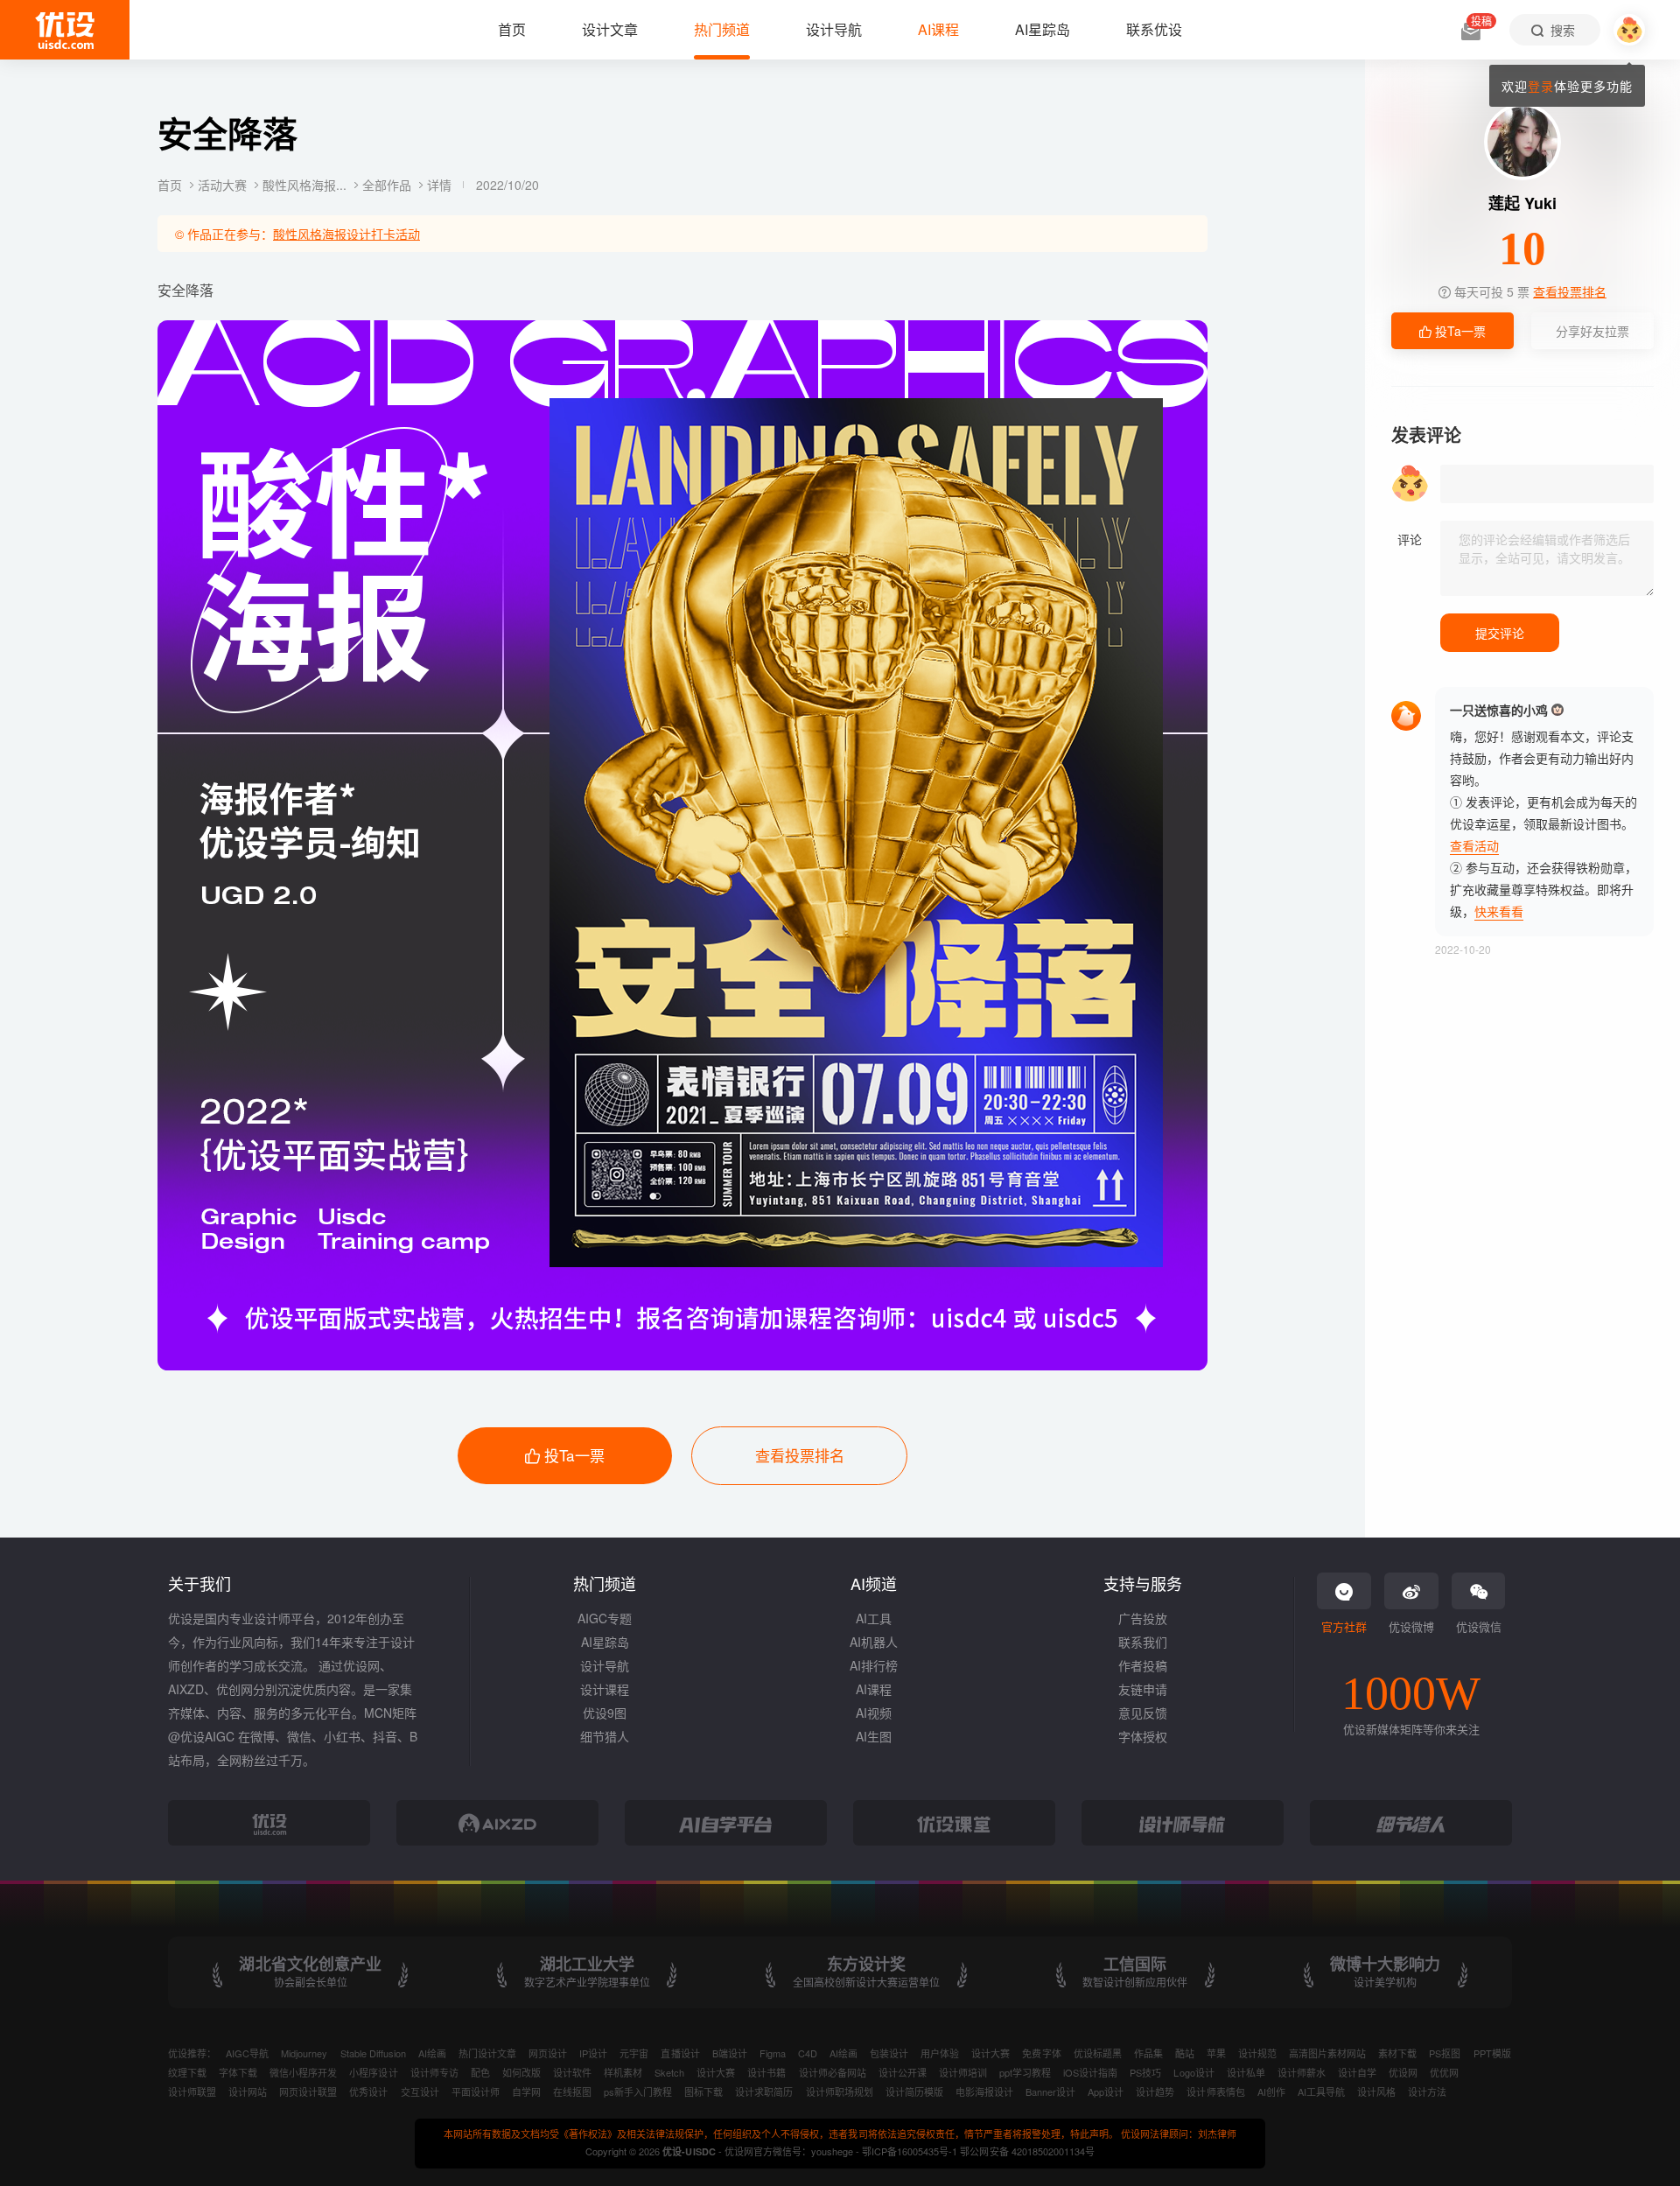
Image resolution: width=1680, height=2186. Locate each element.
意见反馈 (1143, 1713)
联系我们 (1143, 1642)
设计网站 (248, 2091)
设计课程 (605, 1689)
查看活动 (1474, 845)
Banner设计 (1050, 2091)
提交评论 (1500, 633)
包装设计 (889, 2053)
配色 (480, 2072)
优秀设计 (368, 2091)
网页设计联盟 (308, 2091)
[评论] (1547, 558)
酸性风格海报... (306, 185)
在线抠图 (572, 2091)
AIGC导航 (247, 2053)
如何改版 (521, 2072)
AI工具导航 (1321, 2091)
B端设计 (730, 2053)
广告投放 (1143, 1618)
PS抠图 (1445, 2053)
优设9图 (605, 1713)
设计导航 (605, 1665)
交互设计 (420, 2091)
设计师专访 (434, 2072)
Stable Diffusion (373, 2053)
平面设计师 (476, 2091)
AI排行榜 (874, 1665)
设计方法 (1427, 2091)
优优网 (1444, 2072)
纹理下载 (187, 2072)
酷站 (1185, 2053)
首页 (171, 185)
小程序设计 (373, 2072)
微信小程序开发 (303, 2072)
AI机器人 (874, 1642)
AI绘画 (432, 2053)
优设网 (1403, 2072)
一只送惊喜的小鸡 (1499, 710)
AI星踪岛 (605, 1642)
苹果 (1216, 2053)
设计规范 (1257, 2053)
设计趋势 (1155, 2091)
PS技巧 (1145, 2072)
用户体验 (940, 2053)
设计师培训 (963, 2072)
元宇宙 (634, 2053)
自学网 (526, 2091)
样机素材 (623, 2072)
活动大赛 (224, 185)
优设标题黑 (1098, 2053)
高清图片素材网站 (1327, 2053)
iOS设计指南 (1090, 2072)
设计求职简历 (764, 2091)
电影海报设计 (984, 2091)
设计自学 (1357, 2072)
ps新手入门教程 (638, 2091)
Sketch (669, 2072)
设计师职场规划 (840, 2091)
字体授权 (1143, 1736)
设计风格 (1376, 2091)
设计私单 (1246, 2072)
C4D (808, 2053)
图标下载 (703, 2091)
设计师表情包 (1215, 2091)
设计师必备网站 (833, 2072)
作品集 (1148, 2053)
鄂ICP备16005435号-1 (911, 2151)
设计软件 (572, 2072)
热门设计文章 (487, 2053)
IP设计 (593, 2053)
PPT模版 (1492, 2053)
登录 (1541, 86)
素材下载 (1397, 2053)
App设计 (1106, 2091)
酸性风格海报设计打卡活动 (346, 234)
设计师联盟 (192, 2091)
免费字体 (1041, 2053)
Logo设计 (1193, 2072)
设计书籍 (766, 2072)
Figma (773, 2053)
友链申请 (1143, 1689)
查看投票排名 (800, 1455)
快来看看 (1499, 911)
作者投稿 (1143, 1665)
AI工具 (874, 1618)
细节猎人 (605, 1736)
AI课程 (874, 1689)
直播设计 (680, 2053)
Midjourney (304, 2053)
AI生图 (874, 1736)
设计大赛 (990, 2053)
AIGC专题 (605, 1618)
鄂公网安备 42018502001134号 (1027, 2151)
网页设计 (548, 2053)
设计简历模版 (914, 2091)
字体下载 (238, 2072)
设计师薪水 (1302, 2072)
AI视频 (874, 1713)
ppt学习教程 (1025, 2072)
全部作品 (388, 185)
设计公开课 (903, 2072)
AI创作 (1271, 2091)
